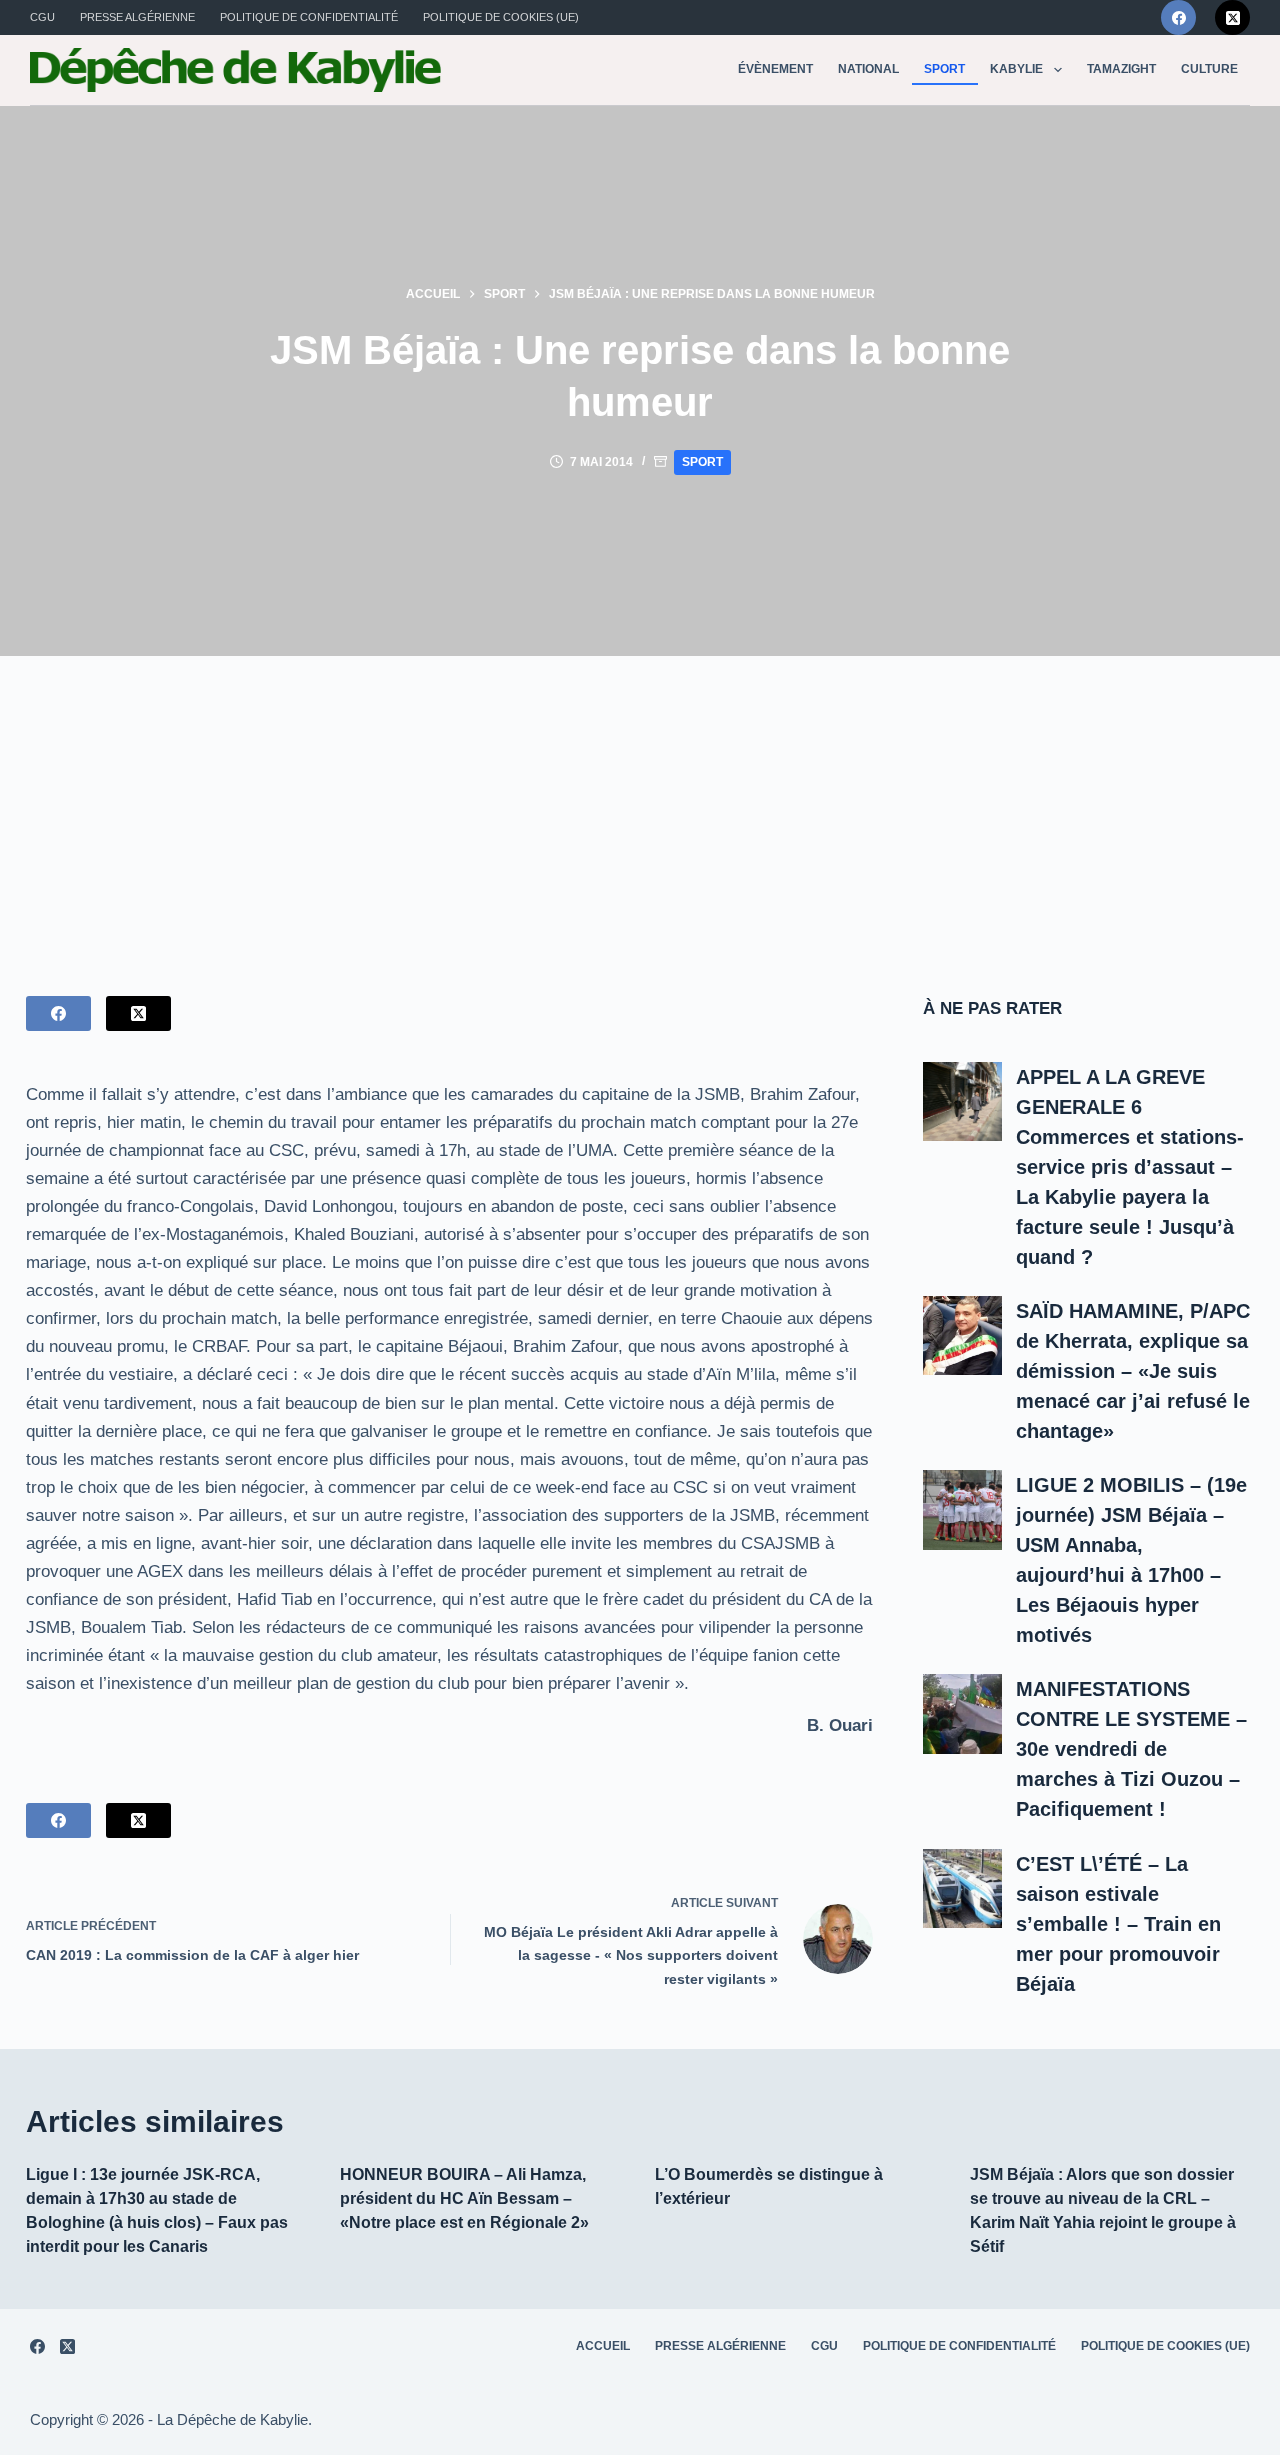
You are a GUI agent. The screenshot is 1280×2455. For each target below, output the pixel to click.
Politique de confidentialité (309, 17)
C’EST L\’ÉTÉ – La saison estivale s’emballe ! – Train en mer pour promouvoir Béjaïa (1118, 1924)
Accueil (603, 2346)
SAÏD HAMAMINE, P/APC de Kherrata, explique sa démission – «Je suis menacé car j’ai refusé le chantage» (1133, 1371)
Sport (944, 69)
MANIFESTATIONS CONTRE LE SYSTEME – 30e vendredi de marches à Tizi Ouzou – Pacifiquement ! (1131, 1749)
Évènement (775, 69)
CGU (42, 17)
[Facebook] (1178, 17)
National (868, 69)
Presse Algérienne (137, 17)
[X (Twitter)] (1232, 17)
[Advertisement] (640, 806)
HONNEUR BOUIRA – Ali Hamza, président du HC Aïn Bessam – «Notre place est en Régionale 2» (464, 2198)
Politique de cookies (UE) (501, 17)
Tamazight (1121, 69)
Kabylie (1016, 69)
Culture (1209, 69)
